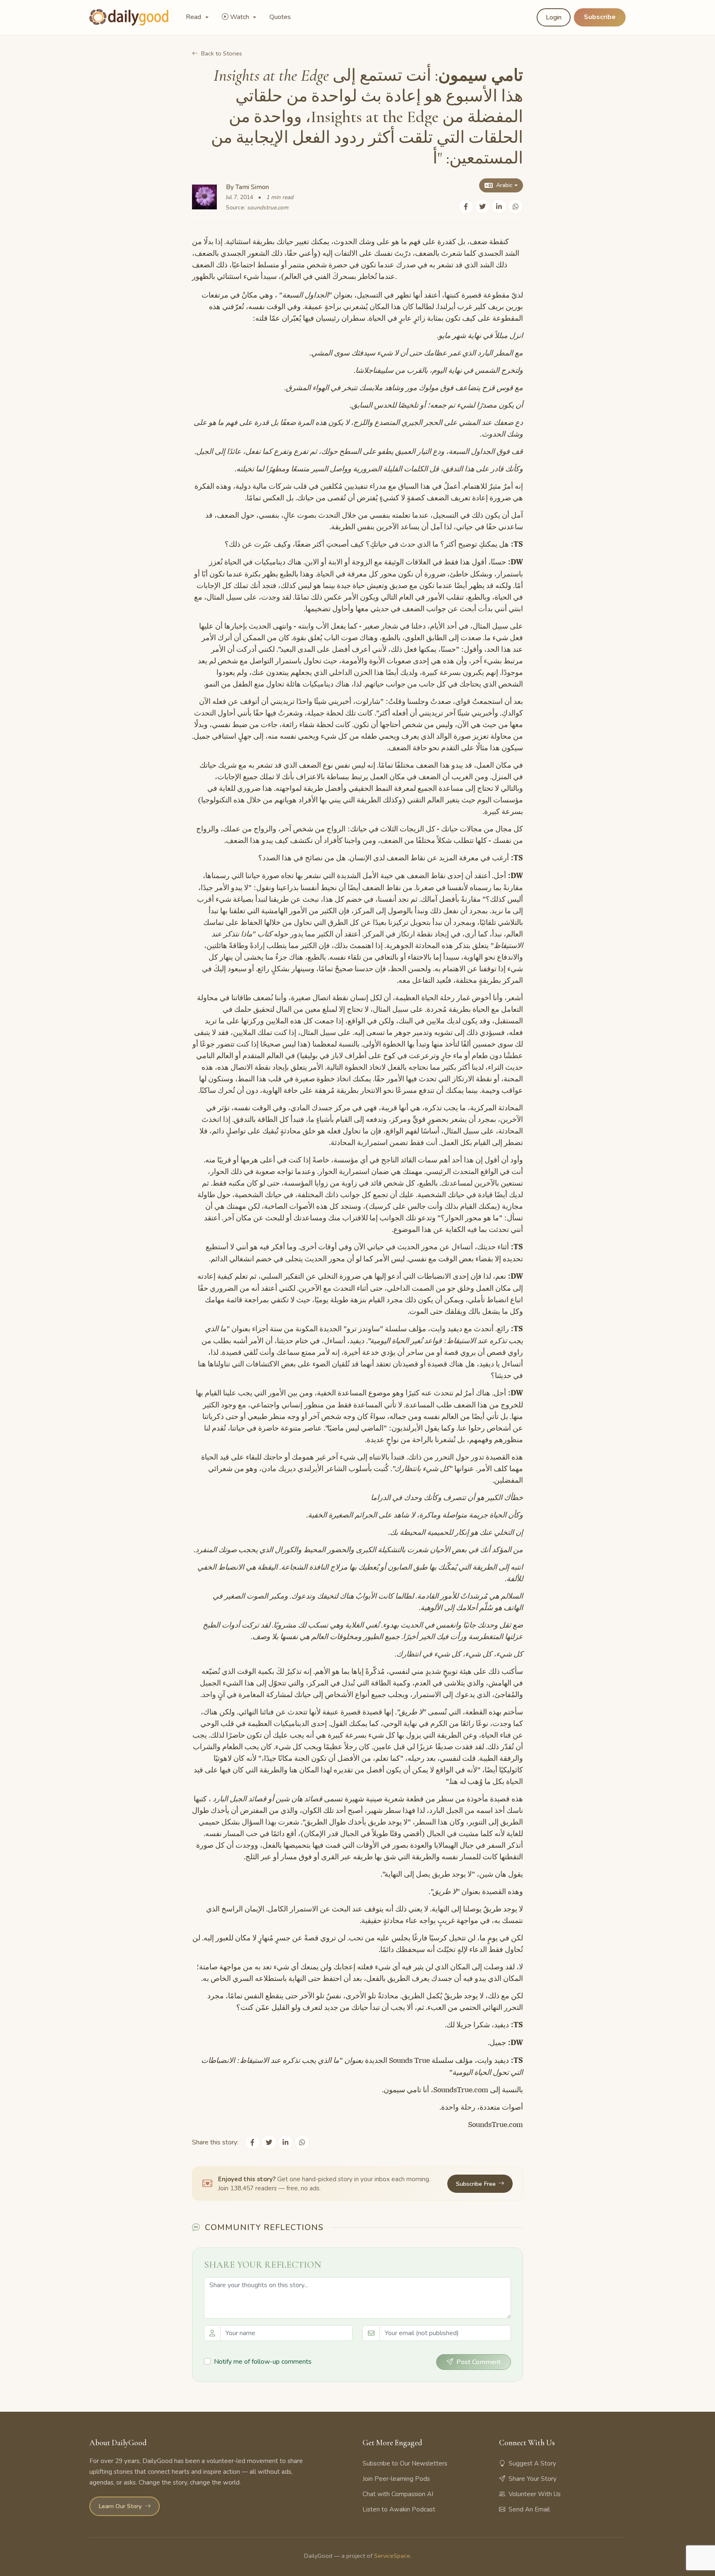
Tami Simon (252, 187)
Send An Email (529, 2509)
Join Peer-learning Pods (396, 2479)
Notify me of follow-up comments (263, 2362)
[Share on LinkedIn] (499, 206)
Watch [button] (240, 17)
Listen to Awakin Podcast (399, 2509)
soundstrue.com (268, 208)
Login (554, 17)
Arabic (504, 185)
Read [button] (194, 17)
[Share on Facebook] (466, 206)
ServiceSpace (392, 2556)
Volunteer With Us (535, 2494)
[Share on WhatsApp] (516, 206)
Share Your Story (533, 2479)
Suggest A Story (532, 2463)
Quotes (280, 17)
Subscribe (600, 17)
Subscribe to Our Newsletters (405, 2463)
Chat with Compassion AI (398, 2494)
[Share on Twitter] (482, 206)
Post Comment (479, 2362)
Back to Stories (222, 53)
